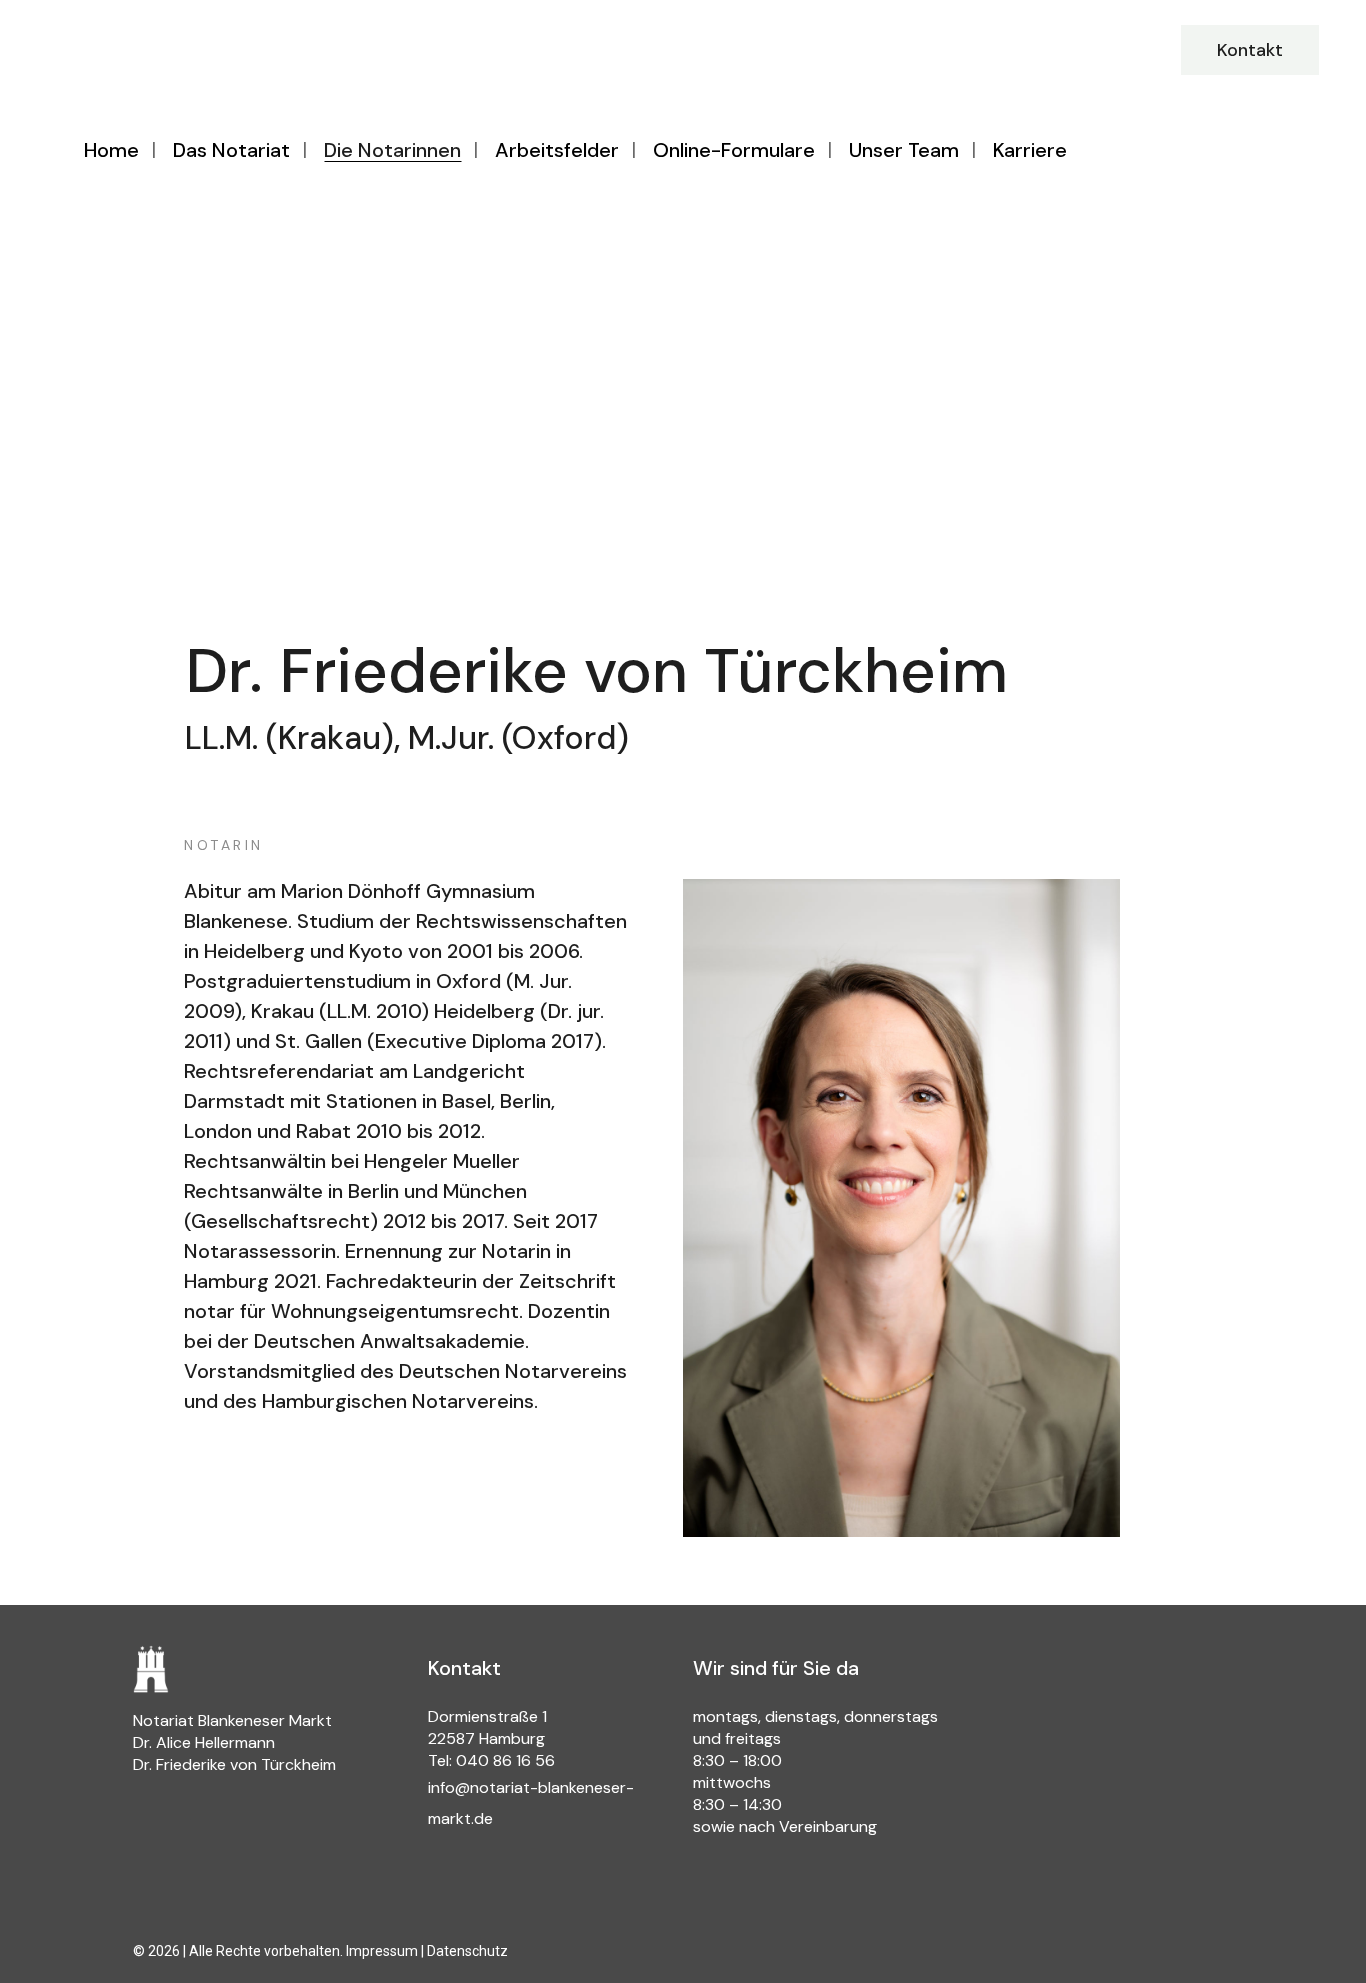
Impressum (382, 1951)
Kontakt (1250, 50)
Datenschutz (467, 1951)
